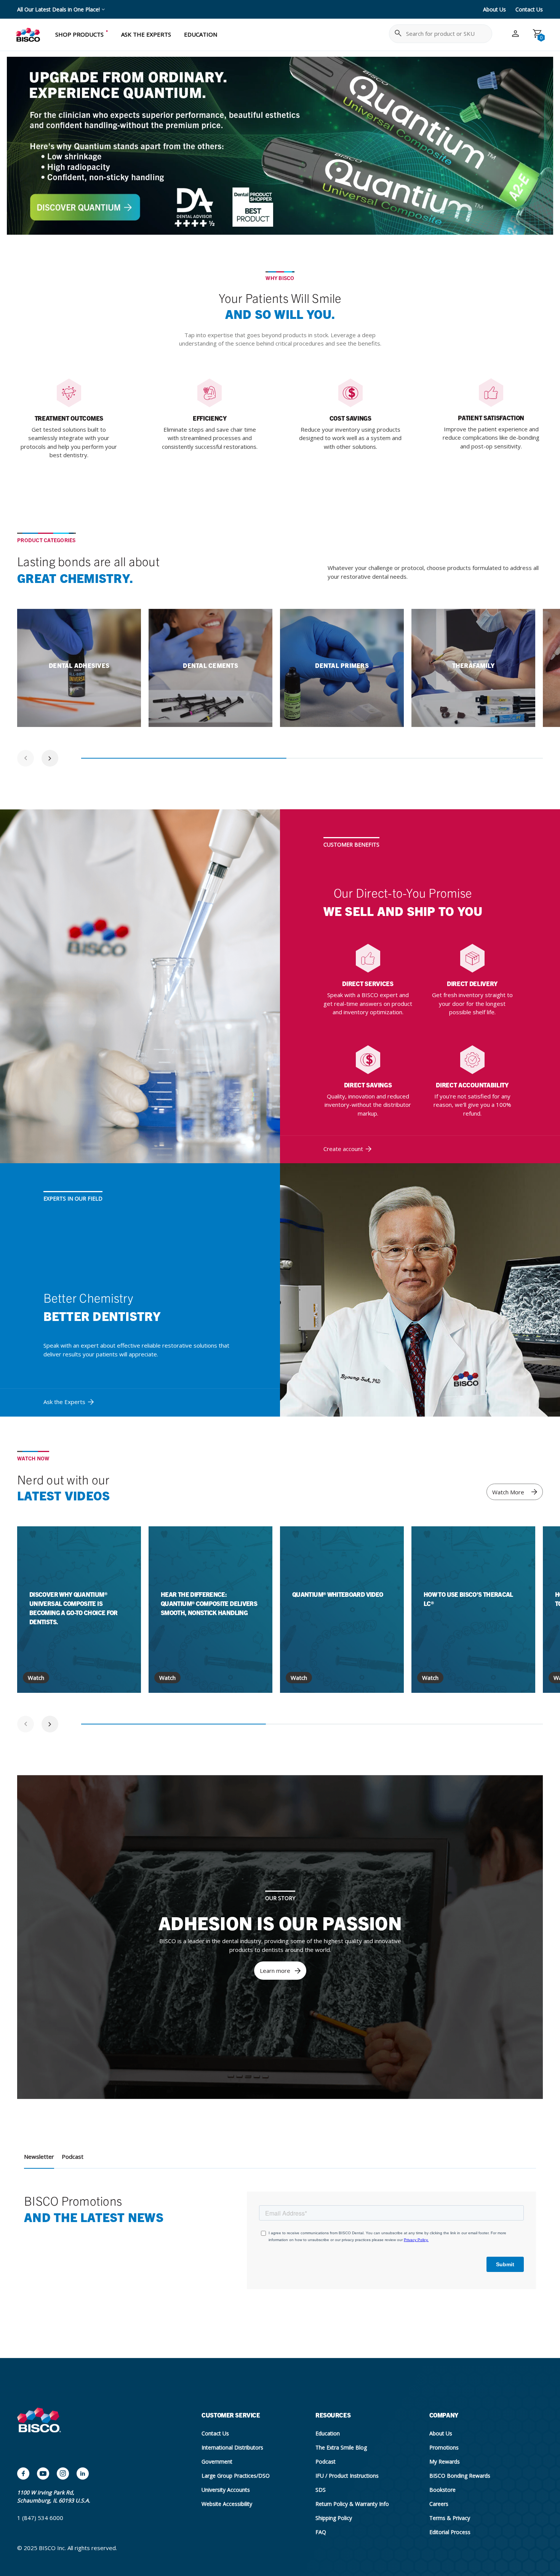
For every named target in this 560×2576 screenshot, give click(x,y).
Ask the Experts (64, 1402)
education (201, 34)
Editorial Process (450, 2532)
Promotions (444, 2447)
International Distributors (232, 2447)
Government (217, 2462)
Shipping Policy (334, 2518)
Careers (439, 2504)
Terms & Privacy (450, 2518)
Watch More (508, 1492)
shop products (79, 34)
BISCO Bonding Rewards (460, 2476)
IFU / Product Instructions (347, 2476)
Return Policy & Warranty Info (352, 2504)
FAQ (321, 2532)
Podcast (73, 2157)
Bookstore (442, 2490)
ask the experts (146, 34)
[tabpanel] (79, 668)
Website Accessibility (227, 2504)
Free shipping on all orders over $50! (62, 9)
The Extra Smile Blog (341, 2447)
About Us (494, 9)
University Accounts (226, 2490)
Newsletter (39, 2157)
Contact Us (529, 9)
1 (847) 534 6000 (40, 2518)
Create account (343, 1149)
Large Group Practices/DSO (236, 2476)
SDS (321, 2490)
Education (328, 2433)
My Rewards (445, 2462)
